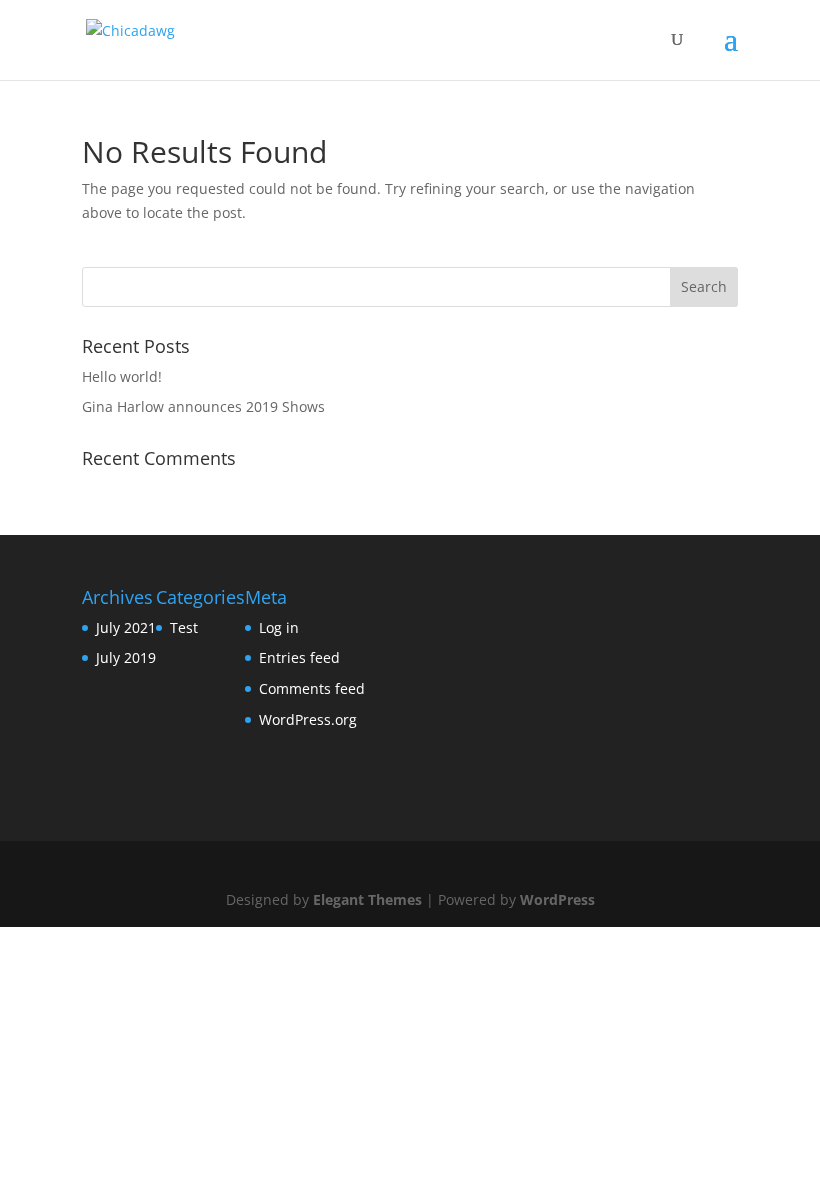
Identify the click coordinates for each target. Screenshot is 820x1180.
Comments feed (312, 688)
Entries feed (299, 657)
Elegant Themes (367, 899)
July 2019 (126, 657)
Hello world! (122, 376)
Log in (279, 627)
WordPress (557, 899)
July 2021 (126, 627)
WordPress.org (308, 719)
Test (184, 627)
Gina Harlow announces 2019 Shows (203, 406)
